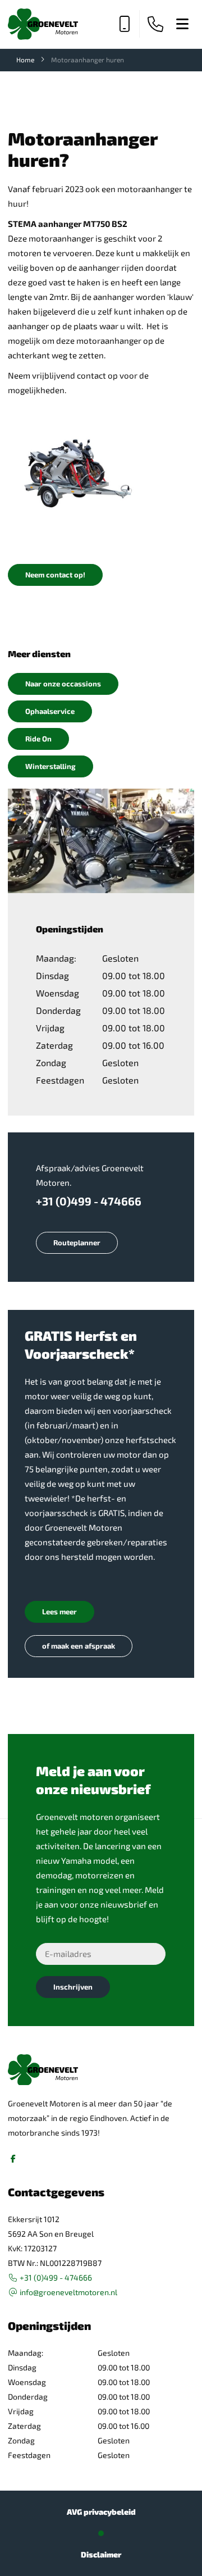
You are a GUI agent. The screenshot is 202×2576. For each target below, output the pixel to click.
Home (25, 60)
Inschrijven (73, 1987)
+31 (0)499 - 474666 (89, 1201)
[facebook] (13, 2159)
